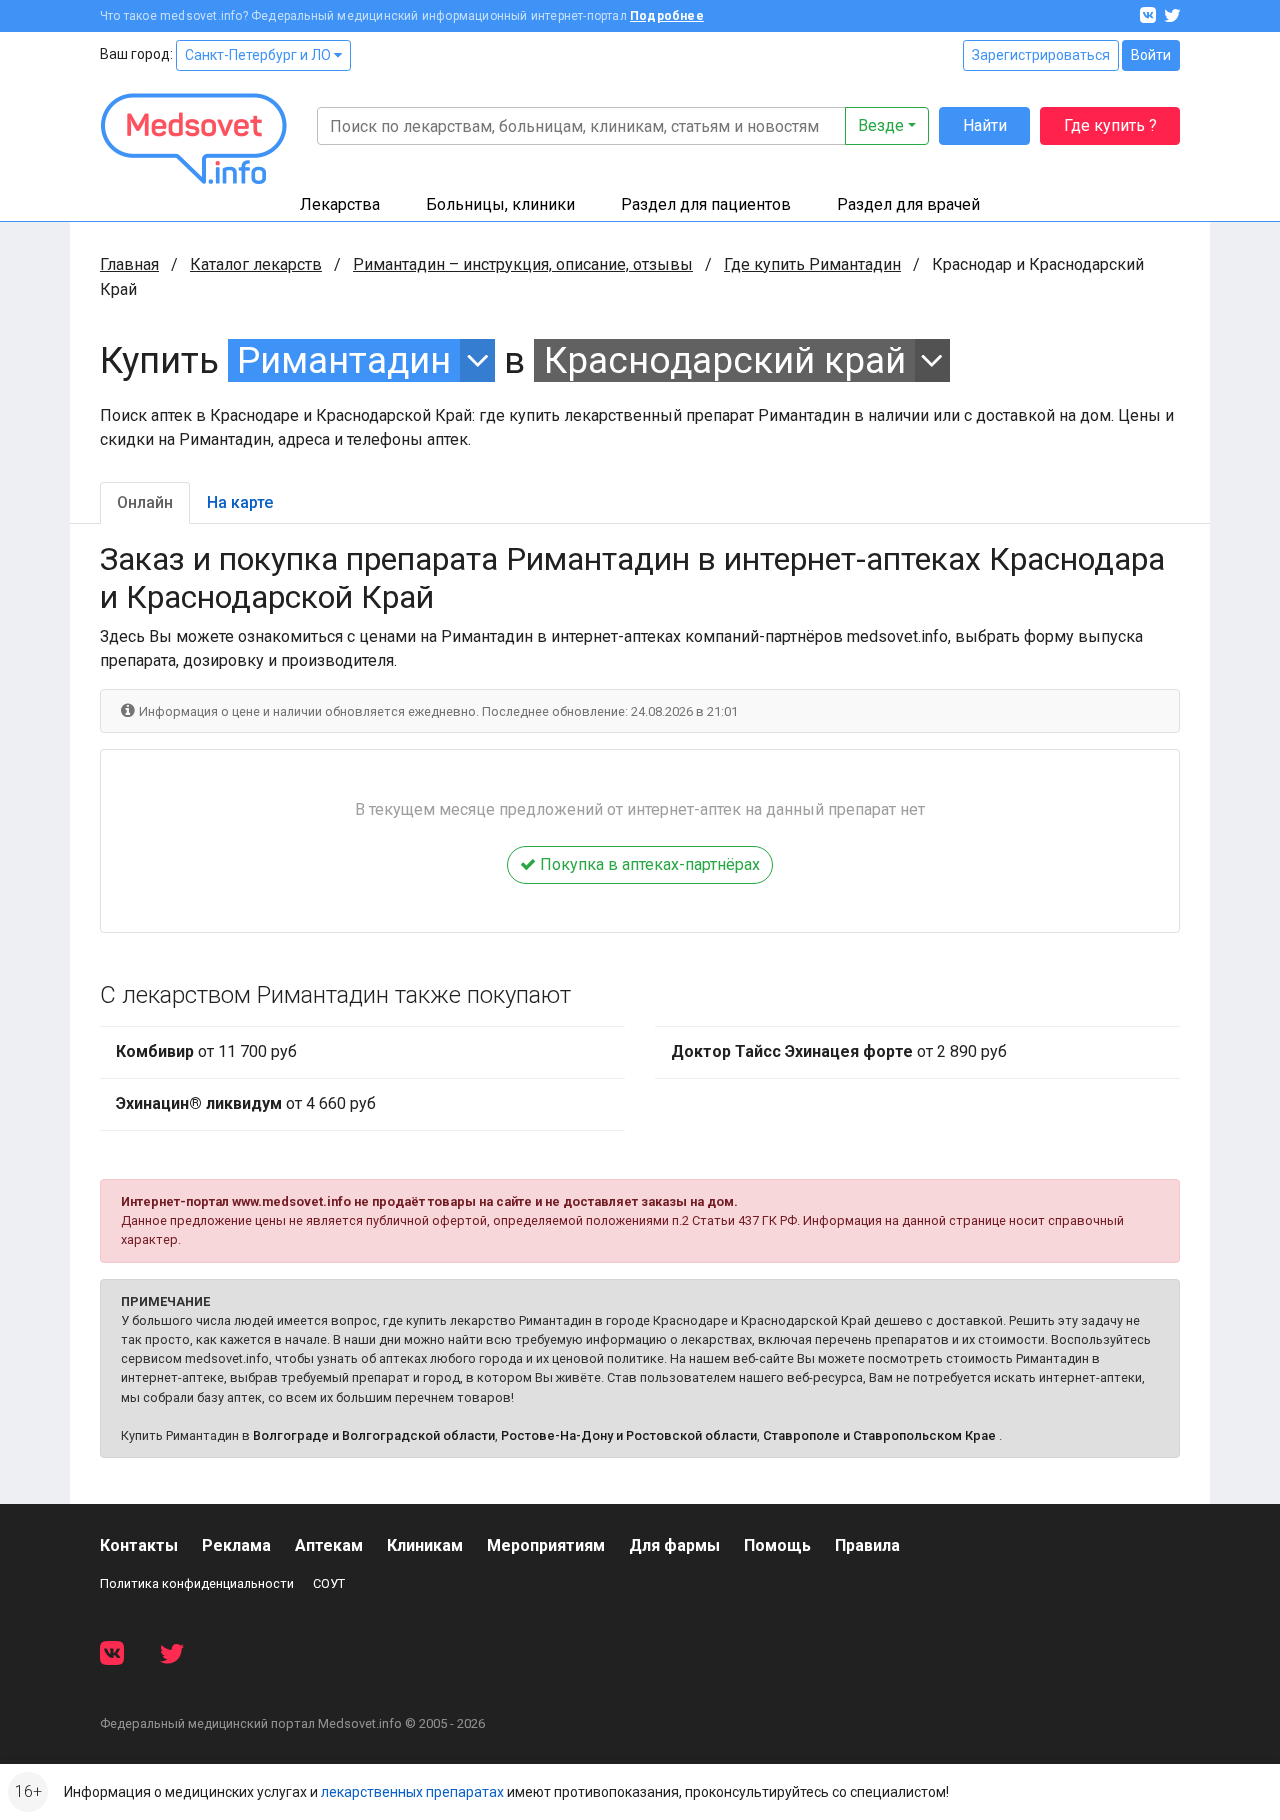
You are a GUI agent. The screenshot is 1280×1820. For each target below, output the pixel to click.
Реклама (236, 1545)
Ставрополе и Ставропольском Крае (879, 1435)
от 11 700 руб (206, 1051)
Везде (881, 125)
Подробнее (667, 16)
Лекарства (340, 204)
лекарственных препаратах (412, 1792)
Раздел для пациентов (706, 204)
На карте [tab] (240, 502)
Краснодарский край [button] (725, 360)
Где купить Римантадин (812, 264)
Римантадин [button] (344, 360)
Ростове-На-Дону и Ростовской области (629, 1435)
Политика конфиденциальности (197, 1583)
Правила (867, 1545)
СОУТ (329, 1583)
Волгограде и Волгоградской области (374, 1435)
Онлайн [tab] (145, 502)
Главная (129, 264)
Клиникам (425, 1545)
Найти (985, 125)
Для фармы (674, 1545)
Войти (1151, 55)
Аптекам (329, 1545)
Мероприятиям (546, 1545)
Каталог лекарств (256, 264)
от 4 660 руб (246, 1103)
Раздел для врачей (908, 204)
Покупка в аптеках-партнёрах (648, 864)
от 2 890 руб (839, 1051)
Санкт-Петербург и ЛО (259, 55)
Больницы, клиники (500, 204)
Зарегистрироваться (1041, 55)
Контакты (139, 1545)
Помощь (777, 1545)
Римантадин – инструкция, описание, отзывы (523, 264)
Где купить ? (1110, 125)
